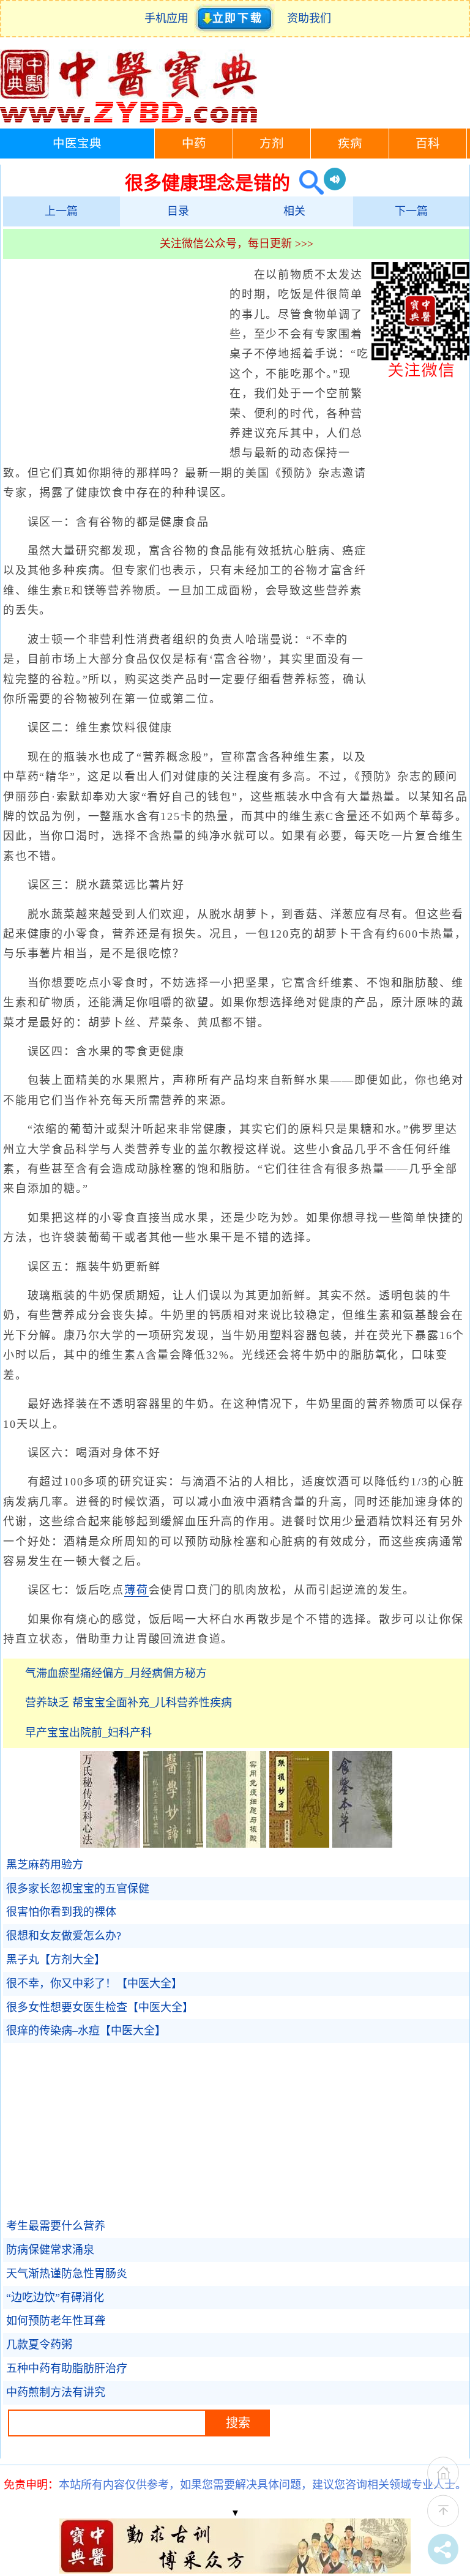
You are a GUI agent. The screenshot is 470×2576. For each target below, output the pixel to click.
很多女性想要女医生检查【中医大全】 (100, 2007)
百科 (428, 144)
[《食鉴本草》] (362, 1844)
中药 (194, 144)
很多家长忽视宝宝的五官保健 (78, 1889)
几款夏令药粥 (39, 2345)
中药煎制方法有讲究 (56, 2392)
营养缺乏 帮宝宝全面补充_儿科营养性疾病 (129, 1703)
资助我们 (309, 18)
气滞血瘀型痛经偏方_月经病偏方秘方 (116, 1673)
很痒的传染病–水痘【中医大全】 (86, 2031)
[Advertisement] (113, 354)
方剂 (272, 144)
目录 (178, 211)
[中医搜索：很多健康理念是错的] (307, 183)
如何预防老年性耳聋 (56, 2321)
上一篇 (61, 211)
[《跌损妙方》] (299, 1844)
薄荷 (136, 1590)
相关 (294, 211)
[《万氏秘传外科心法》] (110, 1844)
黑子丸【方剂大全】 (56, 1960)
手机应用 (169, 18)
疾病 (350, 144)
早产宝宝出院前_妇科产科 (88, 1733)
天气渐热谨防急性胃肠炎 (67, 2274)
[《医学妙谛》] (173, 1844)
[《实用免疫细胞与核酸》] (236, 1844)
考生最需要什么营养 (56, 2226)
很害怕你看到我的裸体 (61, 1912)
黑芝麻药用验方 (45, 1865)
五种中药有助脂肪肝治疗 (67, 2369)
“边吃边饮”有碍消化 (55, 2298)
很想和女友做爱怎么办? (64, 1936)
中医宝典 (77, 144)
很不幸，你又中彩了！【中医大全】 (94, 1984)
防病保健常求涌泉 (50, 2250)
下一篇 (411, 211)
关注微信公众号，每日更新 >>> (237, 244)
